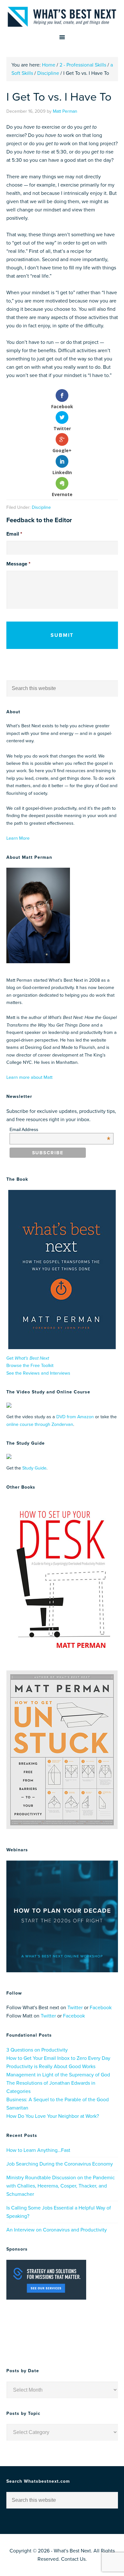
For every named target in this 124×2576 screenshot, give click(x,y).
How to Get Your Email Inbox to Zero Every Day (58, 2058)
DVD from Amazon (75, 1417)
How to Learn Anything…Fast (38, 2150)
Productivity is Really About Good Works (51, 2067)
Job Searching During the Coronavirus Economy (60, 2164)
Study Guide (34, 1468)
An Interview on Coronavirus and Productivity (57, 2230)
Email (14, 534)
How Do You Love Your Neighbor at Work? (53, 2116)
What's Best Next (62, 17)
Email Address (60, 1129)
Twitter (75, 2008)
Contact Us (73, 2559)
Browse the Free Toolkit (30, 1366)
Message (18, 564)
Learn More (18, 838)
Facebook (101, 2008)
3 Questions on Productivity (37, 2050)
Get (28, 1358)
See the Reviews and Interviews (38, 1373)
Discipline (41, 507)
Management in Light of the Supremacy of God (58, 2075)
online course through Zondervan (40, 1424)
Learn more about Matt (29, 1077)
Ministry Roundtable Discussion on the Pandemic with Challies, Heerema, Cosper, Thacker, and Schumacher (61, 2186)
